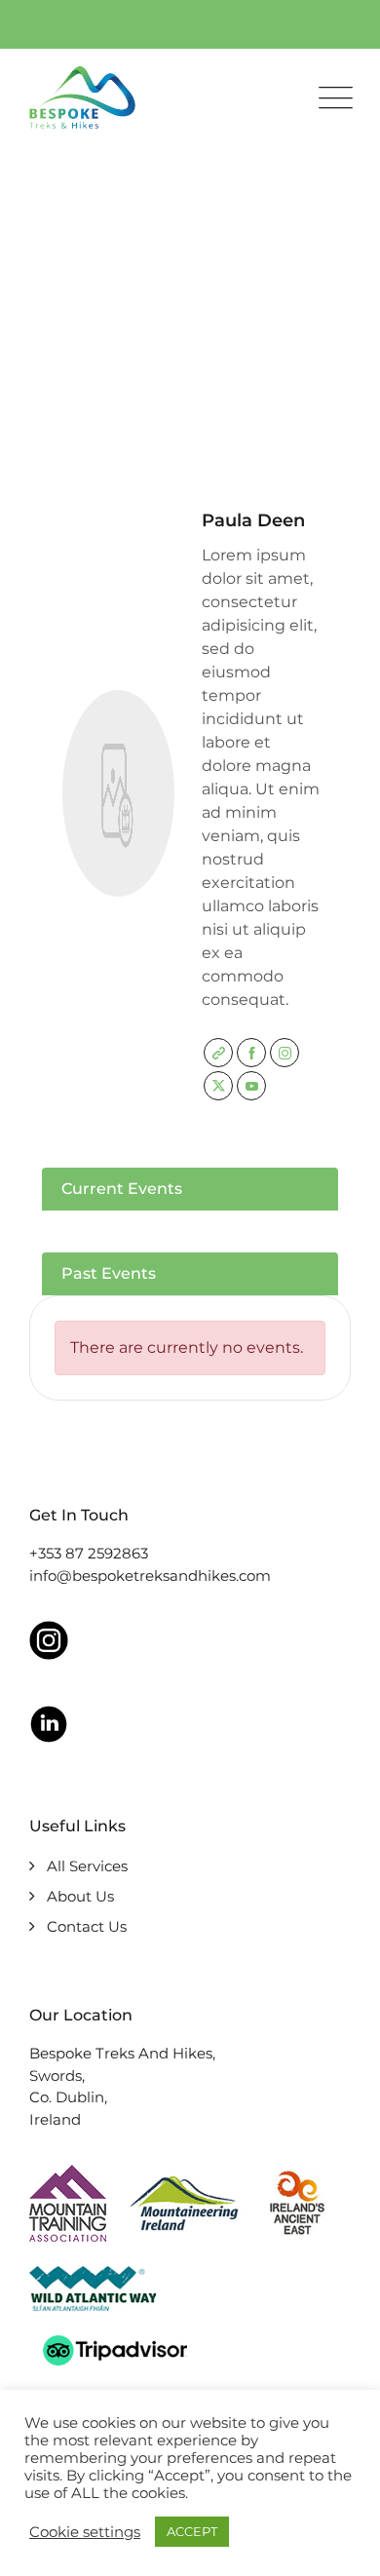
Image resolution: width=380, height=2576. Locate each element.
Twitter (218, 1086)
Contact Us (87, 1926)
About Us (80, 1896)
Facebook (251, 1053)
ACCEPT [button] (192, 2531)
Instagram (285, 1053)
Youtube (251, 1086)
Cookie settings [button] (85, 2532)
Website (218, 1053)
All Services (87, 1866)
